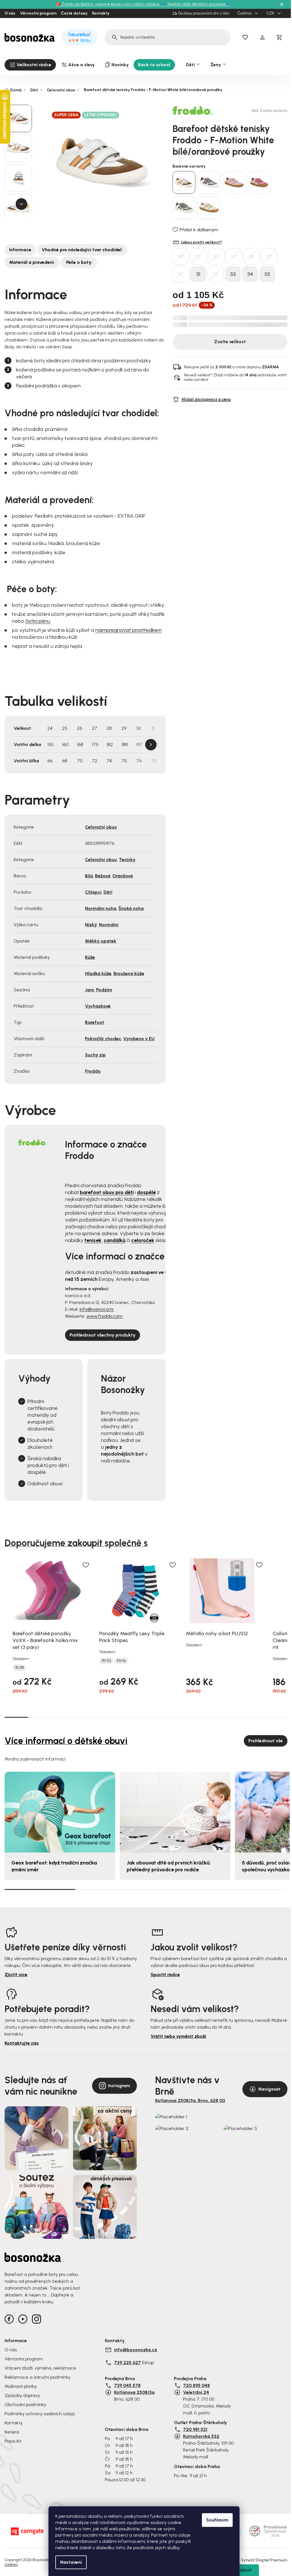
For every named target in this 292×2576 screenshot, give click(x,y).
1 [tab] (16, 1717)
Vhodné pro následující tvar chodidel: (82, 250)
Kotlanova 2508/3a (134, 2392)
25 (198, 256)
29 (269, 256)
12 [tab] (276, 1717)
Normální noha (101, 908)
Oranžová (123, 876)
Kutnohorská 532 (201, 2436)
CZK (271, 13)
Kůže (90, 957)
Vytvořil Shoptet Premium (264, 2560)
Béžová (103, 876)
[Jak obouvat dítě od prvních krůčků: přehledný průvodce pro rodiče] (175, 1812)
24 (181, 256)
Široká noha (131, 908)
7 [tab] (158, 1717)
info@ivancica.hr (97, 1309)
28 (252, 256)
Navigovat (269, 2089)
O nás (10, 13)
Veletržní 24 (196, 2392)
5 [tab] (111, 1717)
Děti (108, 892)
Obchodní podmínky (25, 2405)
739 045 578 (127, 2385)
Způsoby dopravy (22, 2395)
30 (181, 274)
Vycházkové (98, 1006)
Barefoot (95, 1022)
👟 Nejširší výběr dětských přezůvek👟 (196, 4)
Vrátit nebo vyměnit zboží (178, 2036)
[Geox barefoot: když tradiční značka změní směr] (60, 1812)
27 (234, 256)
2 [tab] (40, 1717)
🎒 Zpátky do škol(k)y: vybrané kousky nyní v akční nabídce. (109, 4)
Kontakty (101, 13)
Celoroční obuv (101, 827)
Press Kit (13, 2441)
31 (198, 274)
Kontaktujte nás (22, 2043)
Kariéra (12, 2432)
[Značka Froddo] (192, 110)
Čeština (245, 13)
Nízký (91, 925)
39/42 (106, 1661)
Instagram (119, 2086)
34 (250, 274)
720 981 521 (195, 2429)
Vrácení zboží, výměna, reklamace (40, 2368)
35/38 (19, 1668)
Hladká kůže (98, 973)
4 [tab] (87, 1717)
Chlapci (93, 892)
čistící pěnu (38, 621)
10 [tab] (229, 1717)
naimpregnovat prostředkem (128, 630)
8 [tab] (182, 1717)
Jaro (90, 990)
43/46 (121, 1661)
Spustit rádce (165, 1975)
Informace (20, 250)
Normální (109, 925)
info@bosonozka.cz (136, 2350)
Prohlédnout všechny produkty (103, 1335)
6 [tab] (134, 1717)
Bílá (89, 876)
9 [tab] (205, 1717)
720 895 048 (196, 2385)
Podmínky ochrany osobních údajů (40, 2414)
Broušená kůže (129, 973)
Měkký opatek (101, 941)
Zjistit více (16, 1975)
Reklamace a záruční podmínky (37, 2377)
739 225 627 (127, 2363)
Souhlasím (217, 2520)
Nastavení (71, 2562)
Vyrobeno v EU (139, 1039)
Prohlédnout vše (266, 1741)
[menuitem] (30, 65)
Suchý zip (95, 1055)
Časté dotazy (74, 13)
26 (216, 256)
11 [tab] (252, 1717)
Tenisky (127, 860)
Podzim (104, 990)
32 (216, 274)
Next (151, 745)
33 (233, 274)
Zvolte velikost (230, 342)
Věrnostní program (38, 13)
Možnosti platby (21, 2386)
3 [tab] (63, 1717)
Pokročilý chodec (103, 1039)
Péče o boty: (79, 262)
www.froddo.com (105, 1316)
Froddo (93, 1071)
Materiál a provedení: (32, 262)
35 (267, 274)
